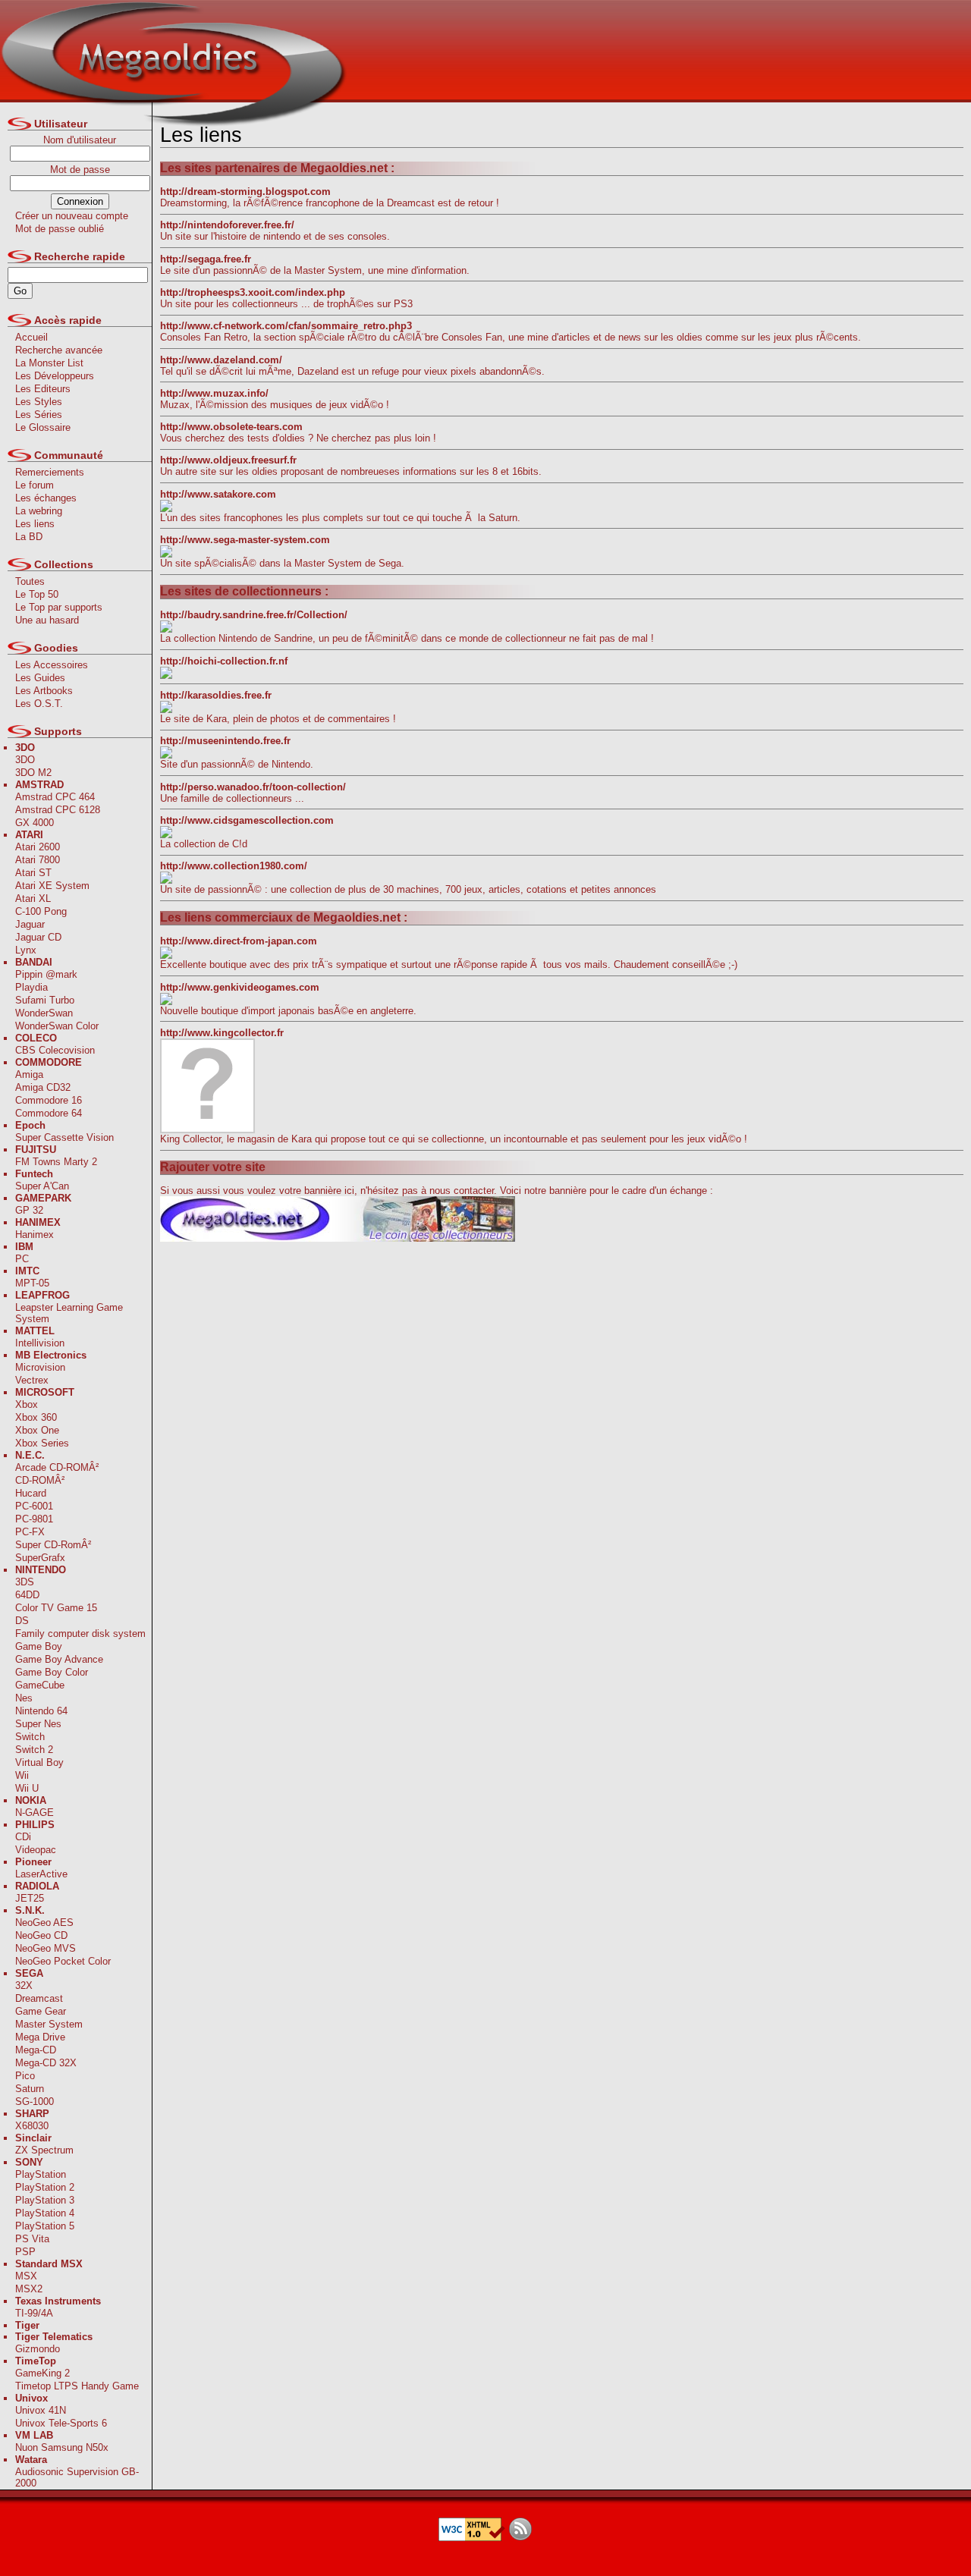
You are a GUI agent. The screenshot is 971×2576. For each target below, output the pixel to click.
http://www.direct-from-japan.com (239, 941)
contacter (474, 1191)
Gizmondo (38, 2349)
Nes (24, 1698)
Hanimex (35, 1235)
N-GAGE (35, 1813)
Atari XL (33, 898)
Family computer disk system (80, 1634)
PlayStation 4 (45, 2213)
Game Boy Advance (59, 1659)
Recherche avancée (59, 350)
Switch (30, 1737)
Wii (22, 1775)
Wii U (27, 1788)
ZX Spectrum (44, 2150)
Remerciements (50, 472)
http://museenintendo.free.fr (225, 741)
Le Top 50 (37, 594)
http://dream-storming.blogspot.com (245, 192)
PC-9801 (34, 1519)
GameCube (40, 1685)
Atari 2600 (38, 847)
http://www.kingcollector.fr (222, 1033)
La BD (29, 537)
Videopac (36, 1850)
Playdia (31, 987)
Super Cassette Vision (64, 1137)
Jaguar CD (38, 937)
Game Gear (41, 2011)
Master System (49, 2024)
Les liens (35, 524)
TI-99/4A (34, 2313)
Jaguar (30, 924)
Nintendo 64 (41, 1711)
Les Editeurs (43, 389)
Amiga (29, 1074)
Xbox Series (42, 1443)
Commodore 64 (49, 1113)
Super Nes (38, 1724)
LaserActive (41, 1874)
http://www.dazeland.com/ (221, 360)
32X (24, 1985)
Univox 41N (41, 2410)
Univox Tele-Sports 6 (61, 2423)
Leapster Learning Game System (69, 1313)
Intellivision (40, 1343)
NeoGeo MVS (46, 1948)
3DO (25, 760)
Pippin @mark (46, 974)
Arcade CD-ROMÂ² (57, 1467)
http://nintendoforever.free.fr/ (227, 225)
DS (22, 1621)
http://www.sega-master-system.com (245, 540)
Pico (25, 2076)
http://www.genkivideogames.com (240, 987)
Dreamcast (39, 1998)
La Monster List (49, 363)
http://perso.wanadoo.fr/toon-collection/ (253, 787)
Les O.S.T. (39, 704)
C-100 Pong (41, 911)
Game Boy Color (52, 1672)
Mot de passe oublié (60, 229)
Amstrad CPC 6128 (58, 810)
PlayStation (41, 2174)
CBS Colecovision (55, 1050)
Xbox (27, 1404)
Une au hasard (47, 620)
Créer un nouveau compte (72, 216)
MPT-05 (32, 1283)
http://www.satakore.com (218, 494)
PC (22, 1259)
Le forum (35, 485)
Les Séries (39, 415)
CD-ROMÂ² (40, 1480)
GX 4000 (35, 823)
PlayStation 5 (45, 2226)
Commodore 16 (49, 1100)
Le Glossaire (43, 427)
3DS (25, 1582)
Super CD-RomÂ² (53, 1545)
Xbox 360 (36, 1417)
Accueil (31, 337)
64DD (27, 1595)
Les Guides (40, 678)
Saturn (30, 2089)
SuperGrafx (40, 1558)
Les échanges (46, 498)
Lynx (26, 950)
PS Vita (32, 2239)
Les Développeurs (55, 376)
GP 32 (29, 1210)
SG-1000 (35, 2102)
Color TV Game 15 (56, 1608)
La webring (39, 511)
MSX (26, 2276)
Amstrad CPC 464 (55, 797)
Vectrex (32, 1380)
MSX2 (29, 2289)
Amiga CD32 (43, 1087)
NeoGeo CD (41, 1935)
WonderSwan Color (57, 1026)
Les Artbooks (44, 691)
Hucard (31, 1493)
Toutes (30, 581)
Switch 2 (34, 1750)
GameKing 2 (42, 2373)
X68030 (32, 2126)
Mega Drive (40, 2037)
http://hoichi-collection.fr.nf (224, 661)
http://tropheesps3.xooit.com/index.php (253, 292)
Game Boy (39, 1646)
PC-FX (30, 1532)
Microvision (40, 1367)
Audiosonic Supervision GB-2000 (77, 2477)
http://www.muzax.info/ (214, 393)
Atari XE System (52, 886)
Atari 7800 (38, 860)
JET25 (30, 1898)
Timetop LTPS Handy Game (77, 2386)
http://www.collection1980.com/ (234, 866)
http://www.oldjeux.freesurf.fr (228, 460)
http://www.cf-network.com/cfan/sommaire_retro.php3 (286, 326)
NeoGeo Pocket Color (63, 1961)
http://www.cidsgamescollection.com (247, 820)
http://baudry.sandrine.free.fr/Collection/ (254, 615)
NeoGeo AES (44, 1923)
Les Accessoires (52, 665)
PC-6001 (34, 1506)
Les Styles (39, 402)
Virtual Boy (39, 1762)
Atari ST (33, 873)
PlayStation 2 (45, 2187)
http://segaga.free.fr (206, 259)
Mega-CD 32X (46, 2063)
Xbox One (37, 1430)
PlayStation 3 (45, 2200)
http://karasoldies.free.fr (216, 695)
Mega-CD (36, 2050)
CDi (23, 1837)
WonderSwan (44, 1013)
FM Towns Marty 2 (56, 1162)
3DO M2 (33, 773)
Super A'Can (42, 1186)
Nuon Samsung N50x (62, 2447)
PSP (25, 2252)
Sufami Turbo (45, 1000)
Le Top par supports (59, 607)
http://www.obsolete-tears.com (231, 427)
